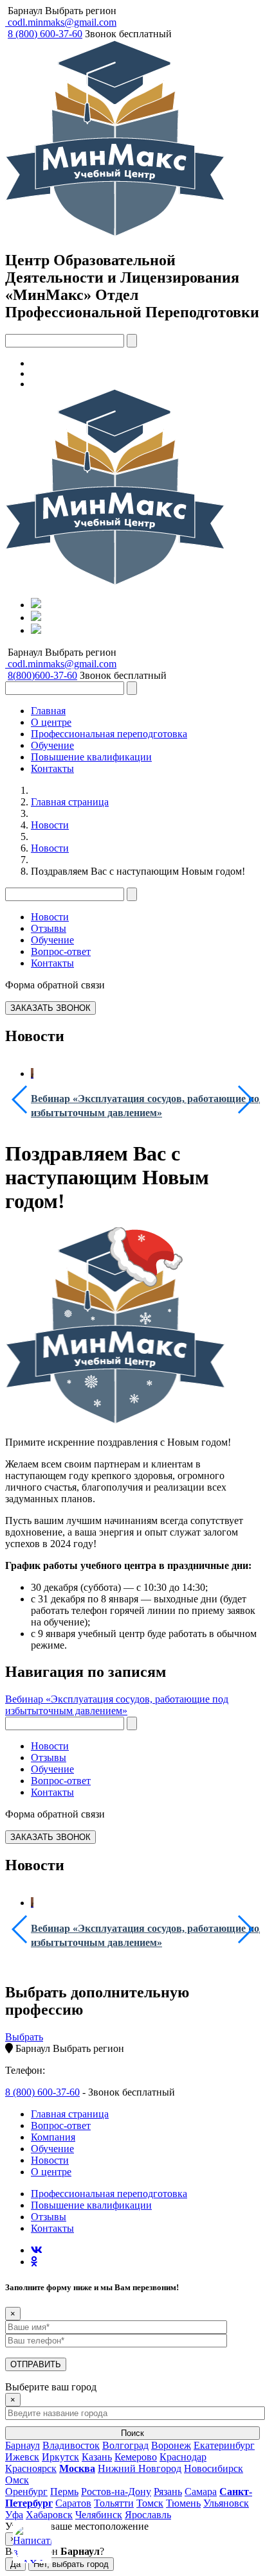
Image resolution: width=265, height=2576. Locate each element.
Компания (53, 2137)
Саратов (73, 2503)
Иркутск (60, 2457)
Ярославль (148, 2515)
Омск (17, 2480)
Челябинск (99, 2515)
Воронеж (171, 2445)
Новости (50, 825)
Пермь (64, 2492)
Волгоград (125, 2445)
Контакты (52, 768)
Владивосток (71, 2445)
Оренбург (26, 2492)
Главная (48, 711)
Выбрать (24, 2037)
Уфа (14, 2515)
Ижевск (22, 2457)
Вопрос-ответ (61, 951)
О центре (51, 722)
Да (15, 2564)
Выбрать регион (81, 11)
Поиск (132, 2433)
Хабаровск (49, 2515)
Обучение (52, 745)
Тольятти (114, 2503)
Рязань (168, 2492)
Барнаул (25, 11)
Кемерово (136, 2457)
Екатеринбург (224, 2445)
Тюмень (183, 2503)
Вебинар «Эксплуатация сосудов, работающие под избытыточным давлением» (117, 1705)
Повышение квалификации (91, 757)
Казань (97, 2457)
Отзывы (49, 928)
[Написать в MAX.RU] (32, 2544)
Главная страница (70, 802)
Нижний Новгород (140, 2468)
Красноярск (31, 2468)
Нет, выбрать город (71, 2564)
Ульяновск (226, 2503)
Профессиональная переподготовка (109, 734)
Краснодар (183, 2457)
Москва (77, 2468)
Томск (150, 2503)
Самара (201, 2492)
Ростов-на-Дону (116, 2492)
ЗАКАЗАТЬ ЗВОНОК (50, 1008)
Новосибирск (214, 2468)
